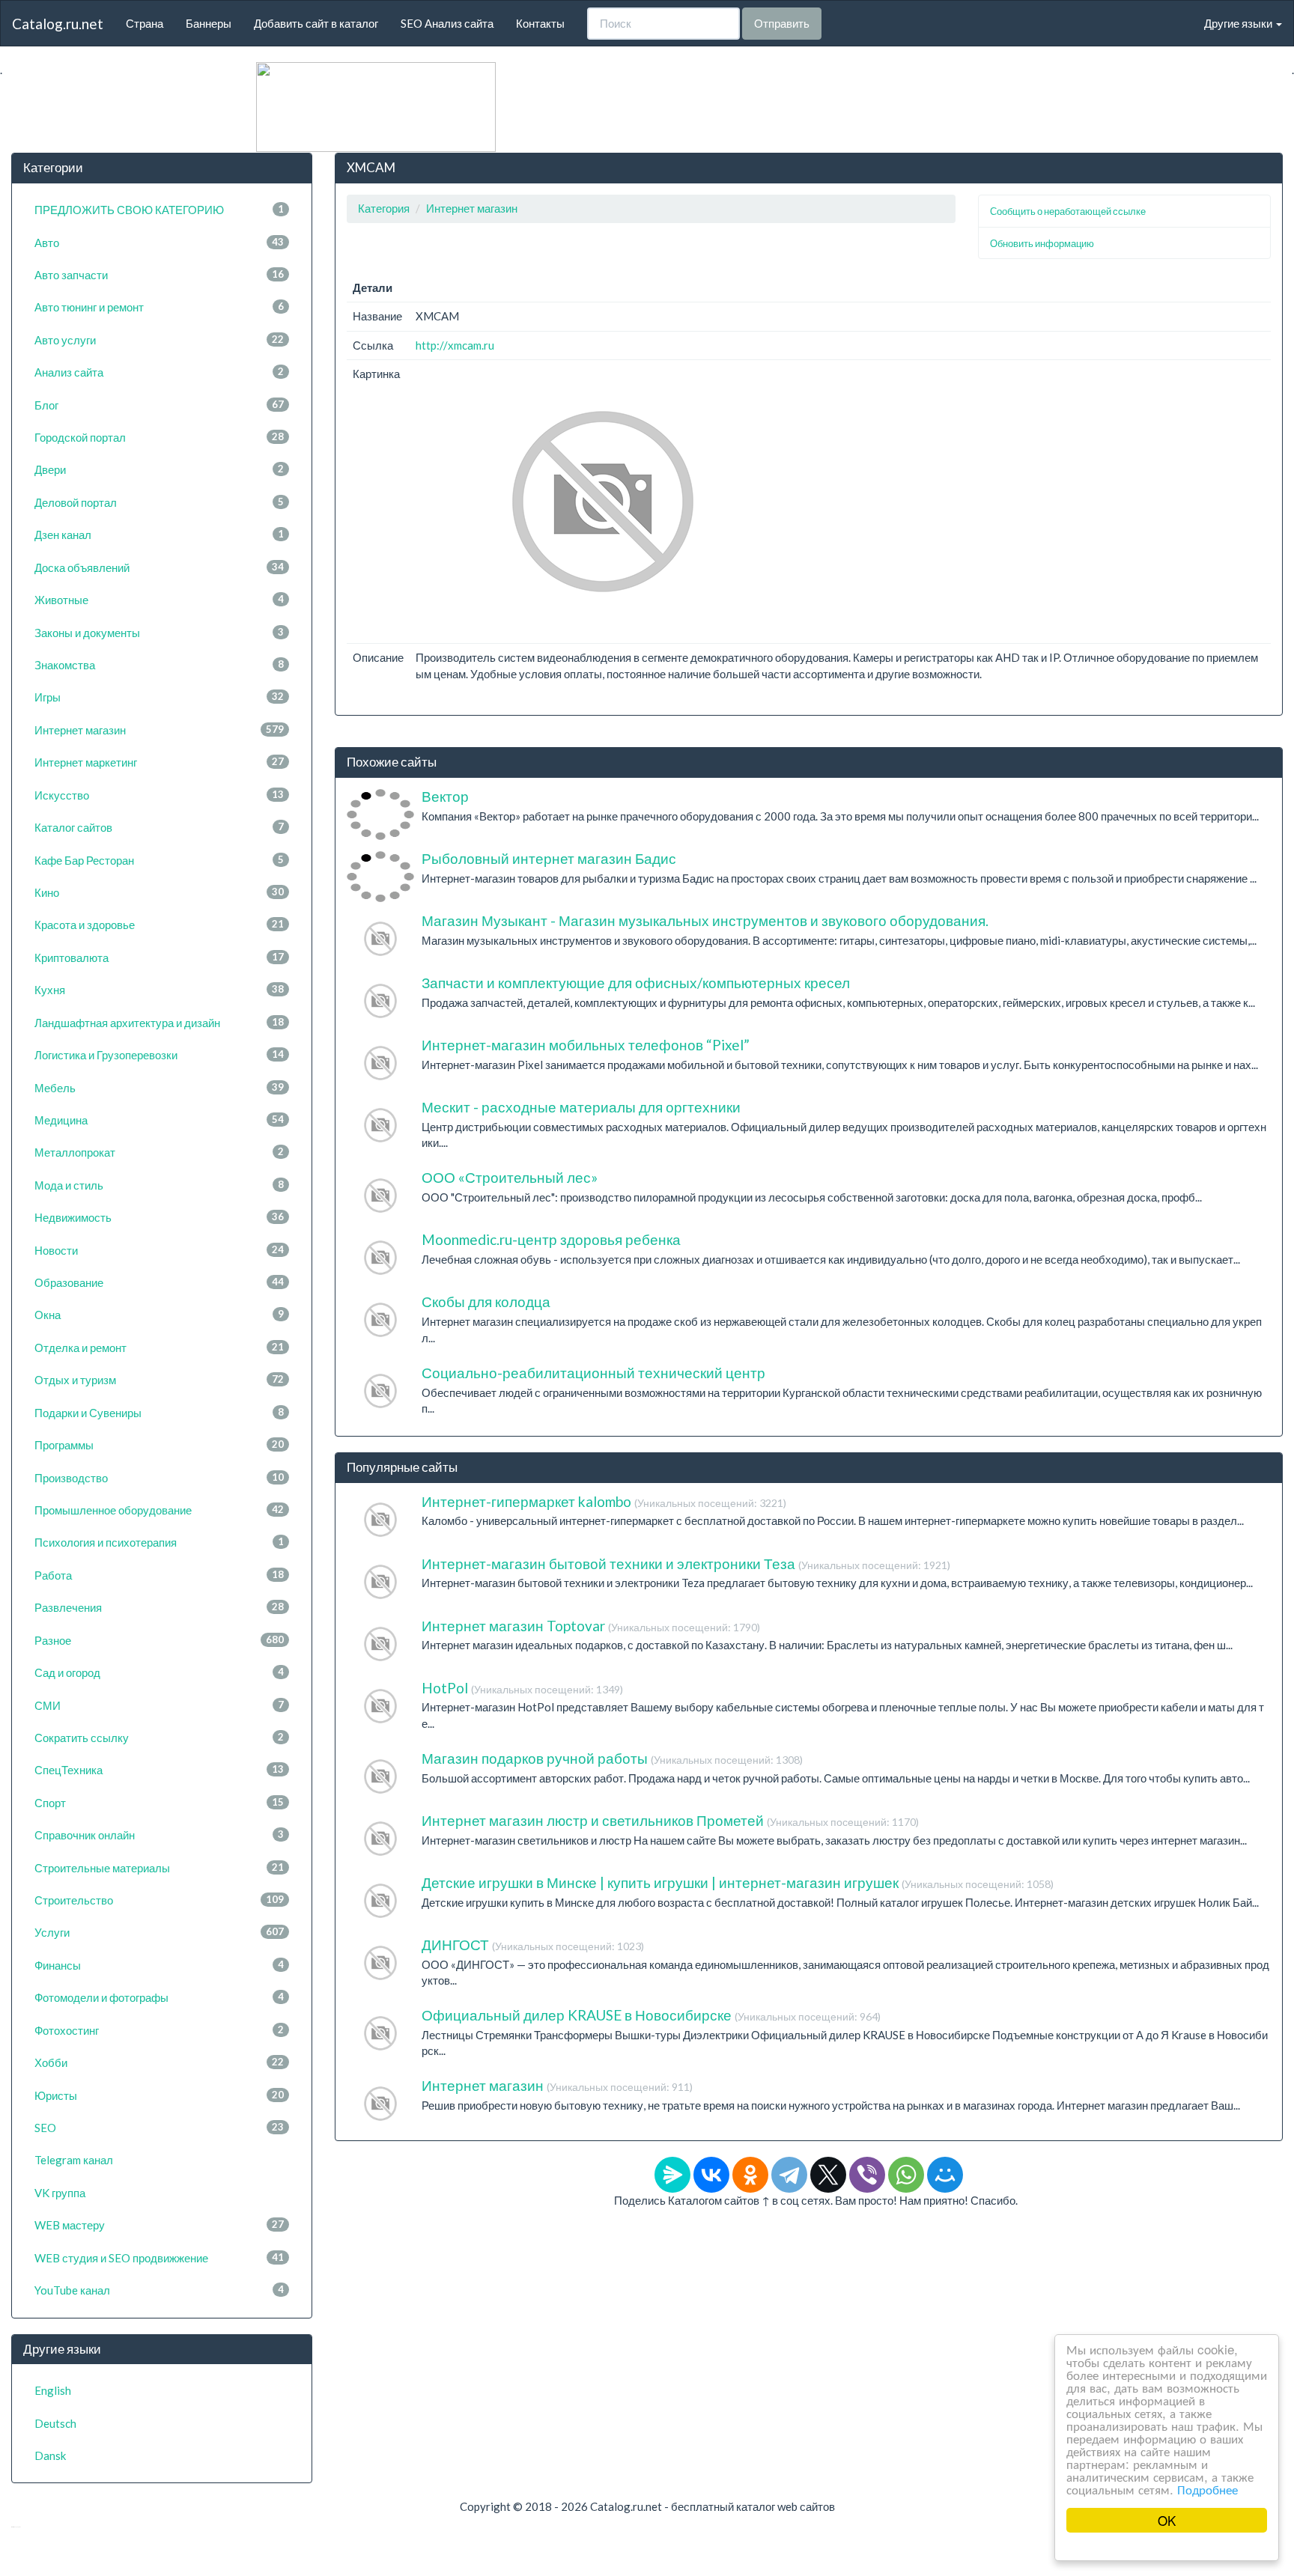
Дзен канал (159, 535)
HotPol (522, 1688)
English (53, 2390)
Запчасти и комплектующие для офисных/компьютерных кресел (636, 983)
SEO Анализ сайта (447, 23)
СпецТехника (159, 1770)
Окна (159, 1315)
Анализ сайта (159, 372)
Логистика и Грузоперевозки (159, 1055)
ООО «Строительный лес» (510, 1177)
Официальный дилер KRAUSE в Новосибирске (651, 2015)
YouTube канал (159, 2290)
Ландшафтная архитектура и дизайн (159, 1023)
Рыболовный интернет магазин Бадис (549, 858)
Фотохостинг (159, 2030)
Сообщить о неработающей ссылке (1068, 211)
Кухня (159, 990)
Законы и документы (159, 633)
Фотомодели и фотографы (159, 1997)
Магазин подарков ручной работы (612, 1758)
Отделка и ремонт (159, 1348)
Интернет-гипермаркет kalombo (604, 1501)
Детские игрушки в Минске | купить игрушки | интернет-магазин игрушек (738, 1882)
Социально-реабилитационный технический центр (593, 1373)
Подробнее (1208, 2489)
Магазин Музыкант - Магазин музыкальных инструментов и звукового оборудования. (705, 920)
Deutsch (55, 2423)
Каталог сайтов (159, 827)
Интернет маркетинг (159, 762)
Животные (159, 600)
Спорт (159, 1803)
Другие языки (1239, 23)
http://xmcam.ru (455, 345)
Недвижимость (159, 1217)
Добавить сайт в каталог (316, 23)
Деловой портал (159, 502)
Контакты (540, 23)
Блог (159, 405)
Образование (159, 1282)
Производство (159, 1478)
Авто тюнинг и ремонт (159, 307)
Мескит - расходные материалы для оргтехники (581, 1107)
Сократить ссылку (159, 1738)
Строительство (159, 1900)
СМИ (159, 1705)
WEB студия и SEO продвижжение (159, 2258)
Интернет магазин (159, 730)
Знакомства (159, 665)
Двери (159, 469)
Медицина (159, 1120)
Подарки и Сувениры (159, 1413)
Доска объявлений (159, 567)
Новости (159, 1250)
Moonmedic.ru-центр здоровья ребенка (551, 1239)
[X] (828, 2175)
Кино (159, 892)
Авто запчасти (159, 275)
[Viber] (867, 2175)
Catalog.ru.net (58, 24)
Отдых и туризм (159, 1380)
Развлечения (159, 1607)
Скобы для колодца (486, 1301)
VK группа (60, 2193)
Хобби (159, 2062)
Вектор (445, 796)
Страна (145, 23)
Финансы (159, 1965)
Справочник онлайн (159, 1835)
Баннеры (209, 23)
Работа (159, 1575)
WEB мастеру (159, 2225)
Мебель (159, 1088)
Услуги (159, 1932)
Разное (159, 1640)
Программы (159, 1445)
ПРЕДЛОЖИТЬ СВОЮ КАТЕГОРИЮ (159, 210)
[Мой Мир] (945, 2175)
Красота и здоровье (159, 925)
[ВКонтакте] (711, 2175)
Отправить (782, 23)
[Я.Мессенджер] (672, 2175)
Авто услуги (159, 340)
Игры (159, 697)
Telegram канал (74, 2160)
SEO (159, 2128)
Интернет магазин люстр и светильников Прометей (670, 1820)
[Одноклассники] (750, 2175)
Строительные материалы (159, 1868)
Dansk (50, 2455)
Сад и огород (159, 1672)
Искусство (159, 795)
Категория (384, 208)
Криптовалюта (159, 957)
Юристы (159, 2095)
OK (1167, 2520)
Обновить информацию (1042, 243)
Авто (159, 243)
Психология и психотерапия (159, 1542)
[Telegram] (789, 2175)
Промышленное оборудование (159, 1510)
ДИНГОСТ (533, 1945)
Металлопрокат (159, 1152)
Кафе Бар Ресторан (159, 860)
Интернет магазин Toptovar (591, 1626)
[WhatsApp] (906, 2175)
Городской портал (159, 437)
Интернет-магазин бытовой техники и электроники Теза (686, 1563)
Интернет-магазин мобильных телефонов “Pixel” (586, 1045)
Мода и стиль (159, 1185)
